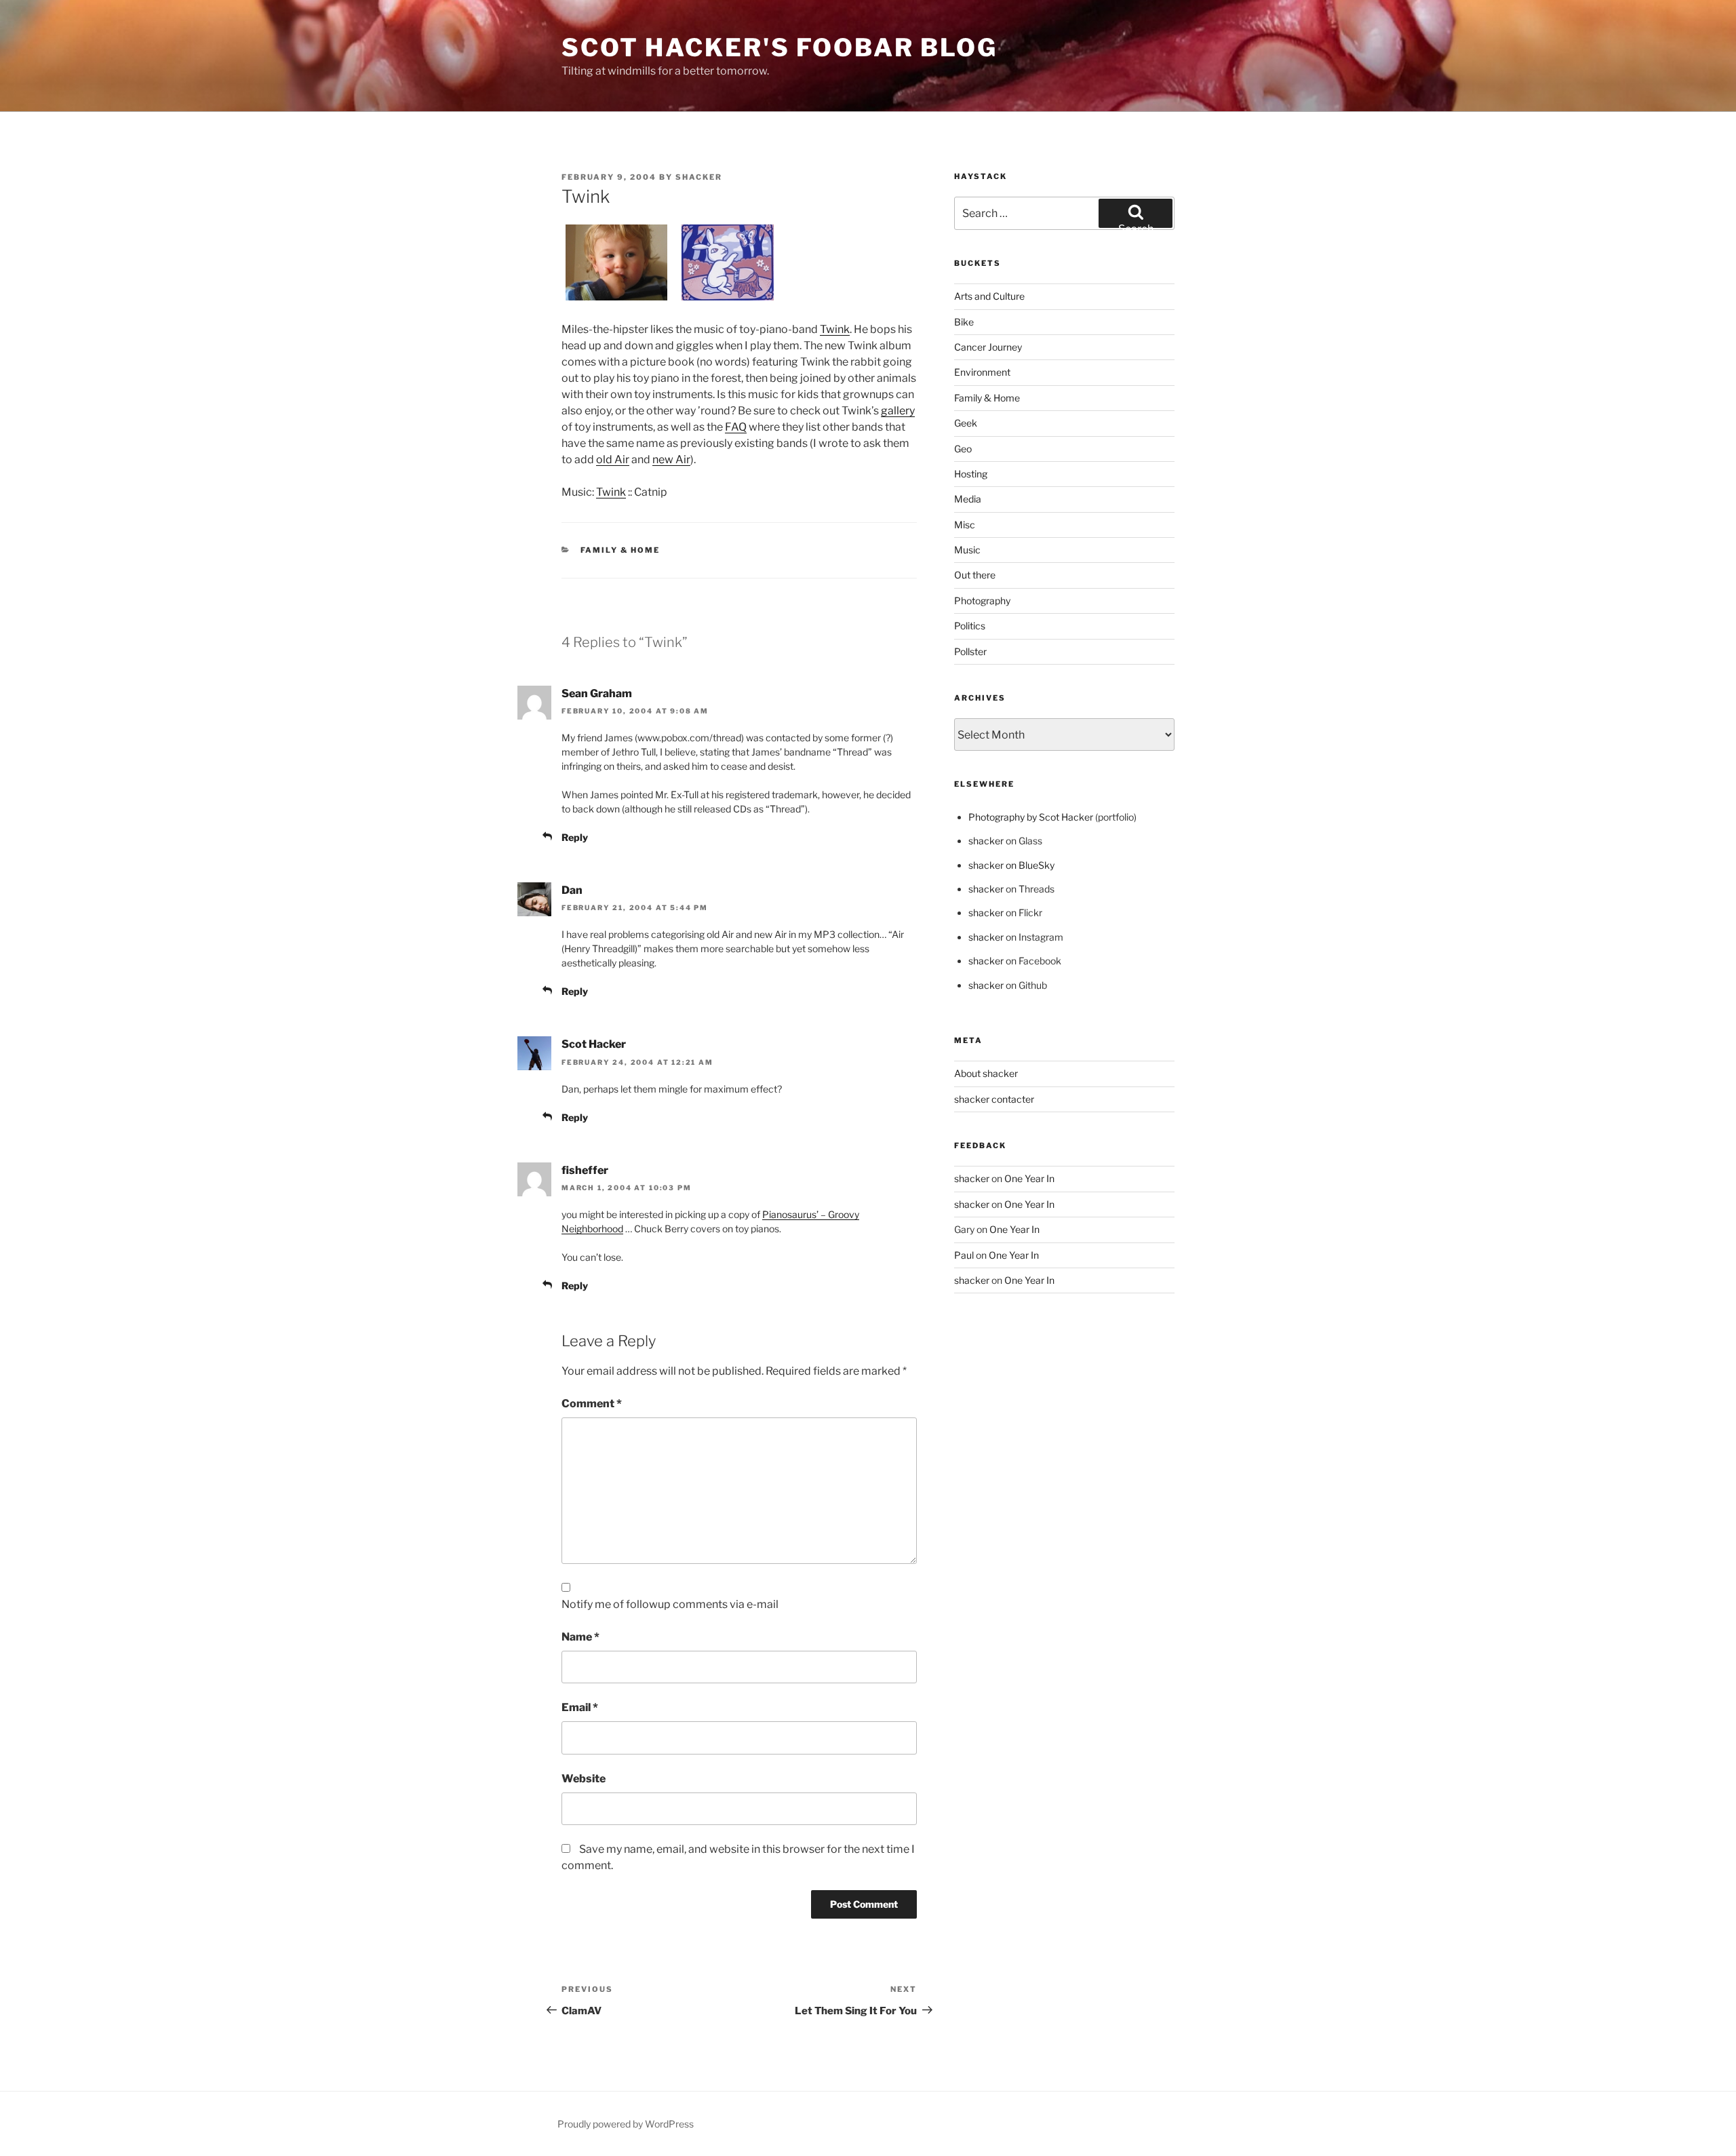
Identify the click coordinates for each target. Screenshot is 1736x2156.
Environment (982, 372)
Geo (963, 449)
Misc (965, 525)
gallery (898, 411)
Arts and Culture (989, 296)
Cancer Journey (988, 347)
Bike (964, 322)
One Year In (1029, 1178)
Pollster (970, 651)
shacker (699, 177)
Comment (592, 1404)
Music (967, 550)
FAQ (736, 427)
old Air (613, 459)
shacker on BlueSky (1011, 865)
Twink (835, 329)
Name (580, 1637)
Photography (982, 601)
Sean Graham (597, 693)
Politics (970, 626)
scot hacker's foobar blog (780, 47)
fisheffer (585, 1170)
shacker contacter (994, 1099)
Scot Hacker (594, 1044)
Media (968, 499)
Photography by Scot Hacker (1031, 817)
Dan (572, 890)
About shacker (986, 1073)
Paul (964, 1255)
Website (584, 1779)
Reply (575, 837)
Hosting (971, 474)
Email (580, 1707)
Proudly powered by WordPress (626, 2124)
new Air (671, 459)
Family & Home (620, 550)
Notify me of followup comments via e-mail (670, 1604)
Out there (975, 575)
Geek (966, 423)
